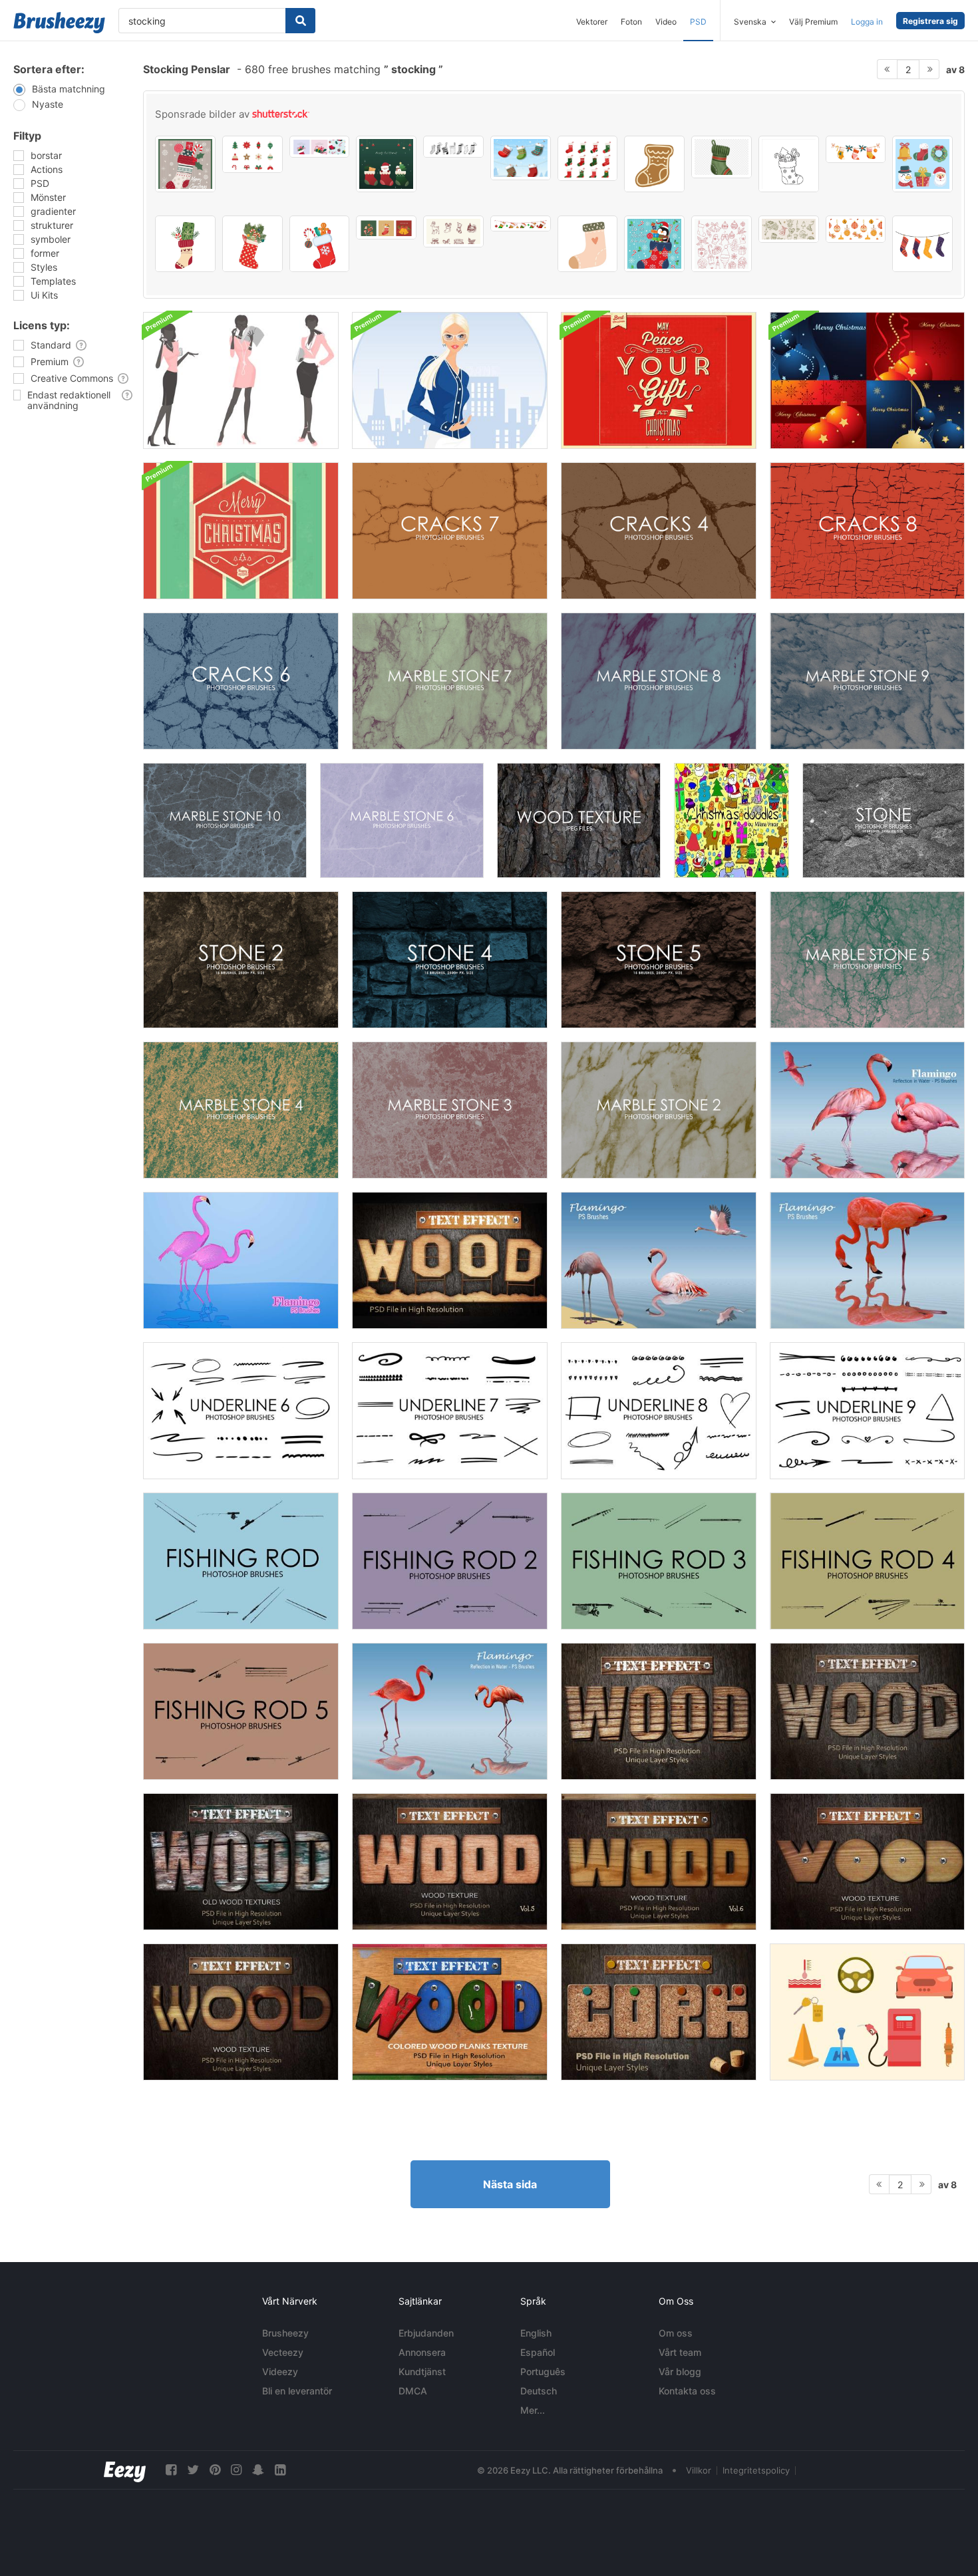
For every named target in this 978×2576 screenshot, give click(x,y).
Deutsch (539, 2391)
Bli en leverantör (297, 2391)
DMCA (413, 2391)
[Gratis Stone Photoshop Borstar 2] (241, 960)
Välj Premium (813, 22)
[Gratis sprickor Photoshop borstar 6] (241, 681)
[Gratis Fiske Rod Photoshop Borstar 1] (241, 1561)
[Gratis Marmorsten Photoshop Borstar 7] (450, 681)
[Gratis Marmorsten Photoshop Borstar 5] (867, 960)
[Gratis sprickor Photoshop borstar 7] (450, 531)
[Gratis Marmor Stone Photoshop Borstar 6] (402, 820)
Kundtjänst (422, 2371)
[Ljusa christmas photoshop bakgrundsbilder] (867, 380)
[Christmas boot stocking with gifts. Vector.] (320, 244)
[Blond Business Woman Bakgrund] (450, 380)
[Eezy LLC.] (125, 2470)
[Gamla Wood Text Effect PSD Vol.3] (867, 1711)
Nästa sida (510, 2184)
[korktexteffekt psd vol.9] (659, 2012)
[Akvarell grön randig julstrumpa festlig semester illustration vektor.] (722, 157)
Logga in (867, 22)
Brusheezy (285, 2333)
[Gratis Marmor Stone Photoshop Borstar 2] (659, 1110)
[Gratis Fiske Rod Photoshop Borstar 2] (450, 1561)
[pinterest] (215, 2470)
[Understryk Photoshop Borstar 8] (659, 1411)
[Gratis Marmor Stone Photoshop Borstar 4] (241, 1110)
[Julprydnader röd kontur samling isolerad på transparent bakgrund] (722, 244)
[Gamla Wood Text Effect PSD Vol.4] (241, 1862)
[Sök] (300, 21)
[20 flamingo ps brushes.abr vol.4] (659, 1260)
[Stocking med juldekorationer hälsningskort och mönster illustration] (320, 147)
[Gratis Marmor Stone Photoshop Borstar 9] (867, 681)
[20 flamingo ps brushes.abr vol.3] (450, 1711)
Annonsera (422, 2352)
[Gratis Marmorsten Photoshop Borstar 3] (450, 1110)
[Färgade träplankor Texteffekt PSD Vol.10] (450, 2012)
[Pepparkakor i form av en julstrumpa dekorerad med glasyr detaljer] (654, 164)
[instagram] (236, 2470)
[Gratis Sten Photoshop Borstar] (884, 820)
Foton (631, 22)
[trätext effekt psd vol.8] (241, 2012)
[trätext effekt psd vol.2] (659, 1711)
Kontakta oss (687, 2391)
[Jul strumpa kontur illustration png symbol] (789, 164)
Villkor (699, 2470)
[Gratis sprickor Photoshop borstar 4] (659, 531)
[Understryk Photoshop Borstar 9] (867, 1411)
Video (666, 22)
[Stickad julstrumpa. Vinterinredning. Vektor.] (588, 244)
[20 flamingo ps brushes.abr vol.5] (867, 1260)
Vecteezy (283, 2352)
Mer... (533, 2410)
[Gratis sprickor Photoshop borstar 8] (867, 531)
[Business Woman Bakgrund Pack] (241, 380)
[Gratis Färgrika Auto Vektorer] (867, 2012)
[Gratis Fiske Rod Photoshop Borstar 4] (867, 1561)
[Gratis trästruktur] (579, 820)
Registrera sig (930, 21)
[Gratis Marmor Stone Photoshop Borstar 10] (225, 820)
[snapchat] (258, 2470)
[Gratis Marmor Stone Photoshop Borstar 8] (659, 681)
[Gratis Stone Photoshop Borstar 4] (450, 960)
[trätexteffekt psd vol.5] (450, 1862)
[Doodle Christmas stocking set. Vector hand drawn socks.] (453, 147)
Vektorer (592, 22)
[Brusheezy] (59, 23)
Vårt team (680, 2352)
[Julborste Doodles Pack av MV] (732, 820)
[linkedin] (280, 2470)
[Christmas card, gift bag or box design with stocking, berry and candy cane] (185, 164)
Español (538, 2352)
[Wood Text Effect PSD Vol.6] (659, 1862)
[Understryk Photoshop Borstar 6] (241, 1411)
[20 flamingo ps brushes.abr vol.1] (241, 1260)
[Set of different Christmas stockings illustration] (521, 158)
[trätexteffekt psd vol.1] (450, 1260)
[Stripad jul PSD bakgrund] (241, 531)
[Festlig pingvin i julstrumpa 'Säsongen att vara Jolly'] (654, 244)
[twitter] (193, 2470)
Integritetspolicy (756, 2470)
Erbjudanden (426, 2333)
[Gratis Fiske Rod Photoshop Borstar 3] (659, 1561)
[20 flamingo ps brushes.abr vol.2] (867, 1110)
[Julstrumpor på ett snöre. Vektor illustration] (856, 149)
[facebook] (171, 2470)
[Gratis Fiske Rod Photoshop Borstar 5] (241, 1711)
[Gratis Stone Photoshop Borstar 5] (659, 960)
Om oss (676, 2333)
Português (543, 2371)
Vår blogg (680, 2371)
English (536, 2333)
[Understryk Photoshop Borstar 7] (450, 1411)
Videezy (280, 2371)
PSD (698, 22)
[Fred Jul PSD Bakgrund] (659, 380)
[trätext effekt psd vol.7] (867, 1862)
